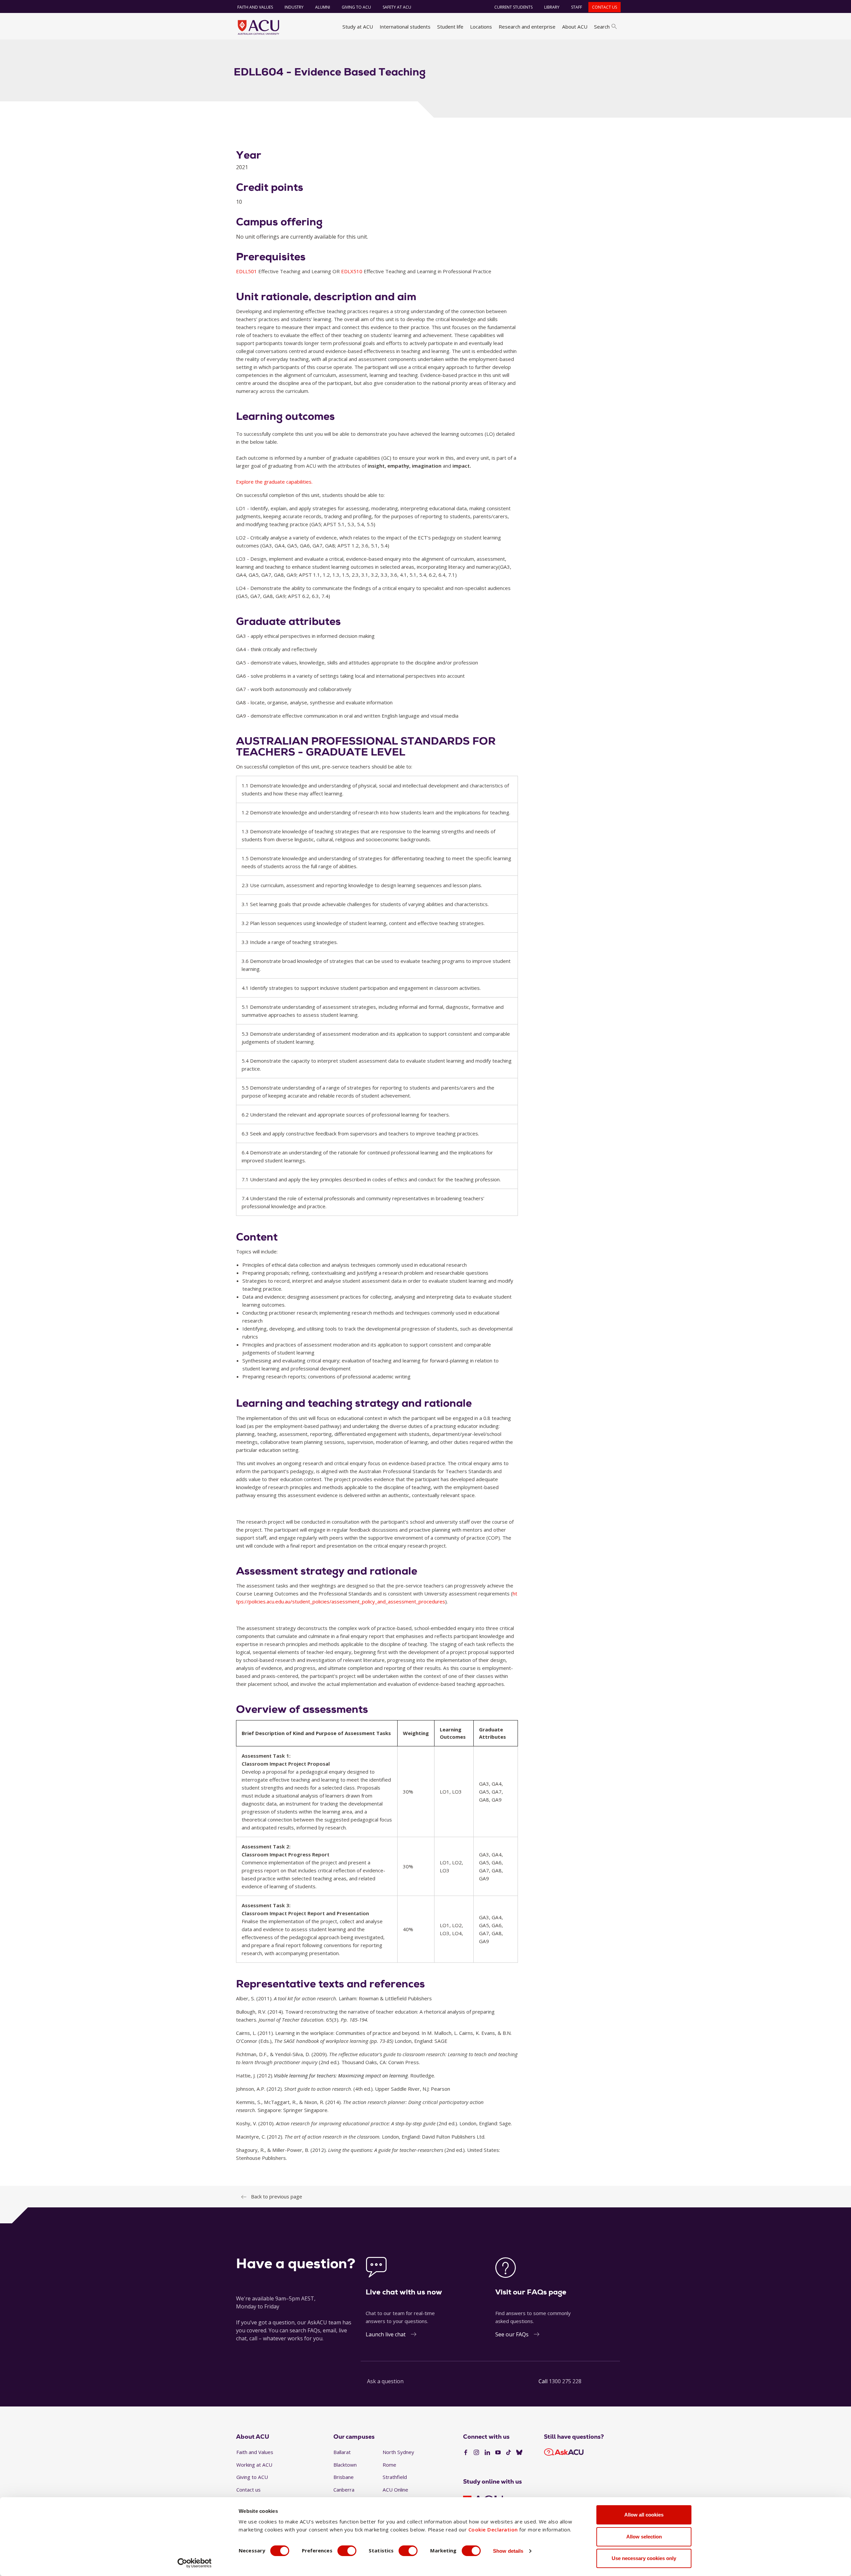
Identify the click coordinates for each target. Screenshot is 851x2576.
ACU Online (395, 2490)
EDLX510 (352, 271)
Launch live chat (386, 2334)
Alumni (323, 7)
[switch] (347, 2551)
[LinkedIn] (487, 2453)
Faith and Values (255, 7)
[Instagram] (476, 2453)
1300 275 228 (565, 2381)
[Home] (258, 27)
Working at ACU (254, 2465)
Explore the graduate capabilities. (274, 482)
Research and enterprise (527, 27)
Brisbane (344, 2477)
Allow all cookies (644, 2515)
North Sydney (398, 2452)
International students (405, 27)
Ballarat (342, 2452)
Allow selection (644, 2537)
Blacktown (345, 2465)
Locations (481, 27)
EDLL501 (247, 271)
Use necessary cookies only (644, 2558)
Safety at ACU (397, 7)
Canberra (344, 2490)
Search (602, 27)
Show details (508, 2551)
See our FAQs (512, 2334)
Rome (389, 2465)
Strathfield (395, 2477)
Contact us (605, 7)
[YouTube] (498, 2453)
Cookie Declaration (493, 2529)
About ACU (575, 27)
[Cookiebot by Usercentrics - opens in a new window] (195, 2563)
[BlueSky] (519, 2453)
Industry (294, 7)
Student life (450, 27)
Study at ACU (358, 27)
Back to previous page (277, 2196)
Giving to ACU (356, 7)
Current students (513, 7)
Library (552, 7)
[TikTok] (509, 2453)
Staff (577, 7)
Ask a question (385, 2381)
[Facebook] (466, 2453)
